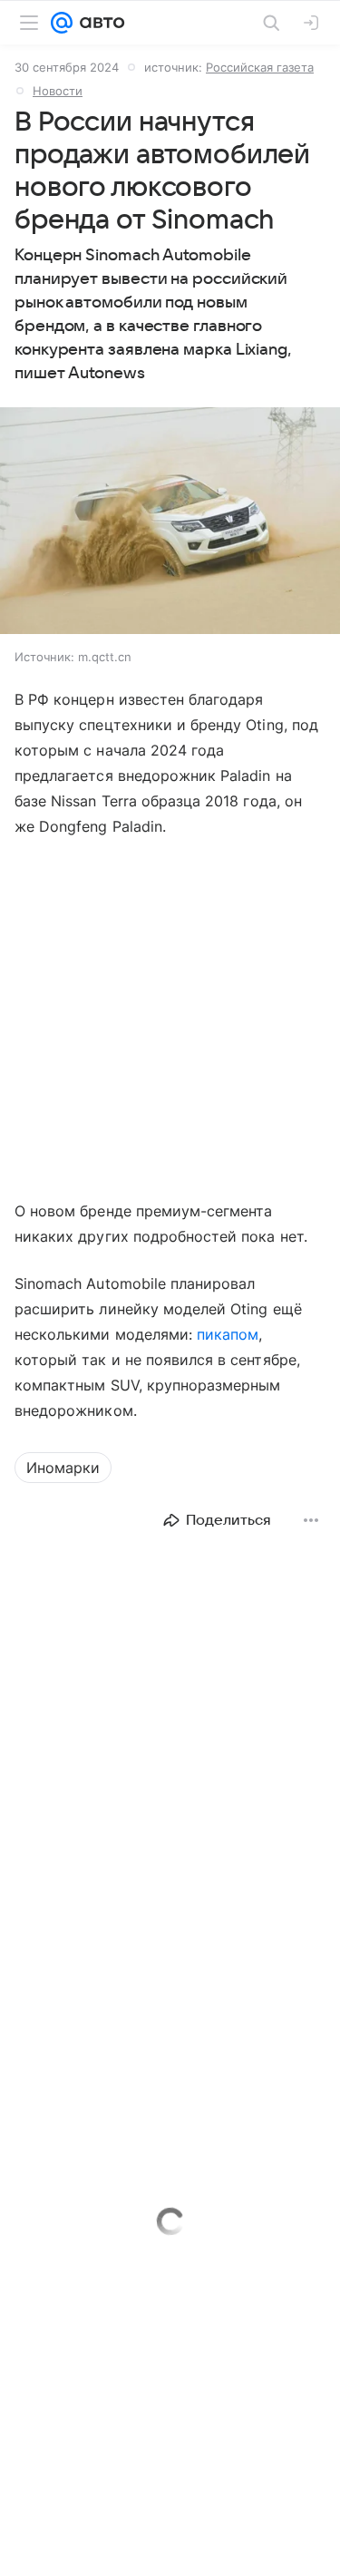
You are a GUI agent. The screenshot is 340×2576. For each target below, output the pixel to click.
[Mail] (62, 23)
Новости (58, 91)
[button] (170, 522)
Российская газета (260, 67)
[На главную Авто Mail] (99, 23)
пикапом (228, 1334)
